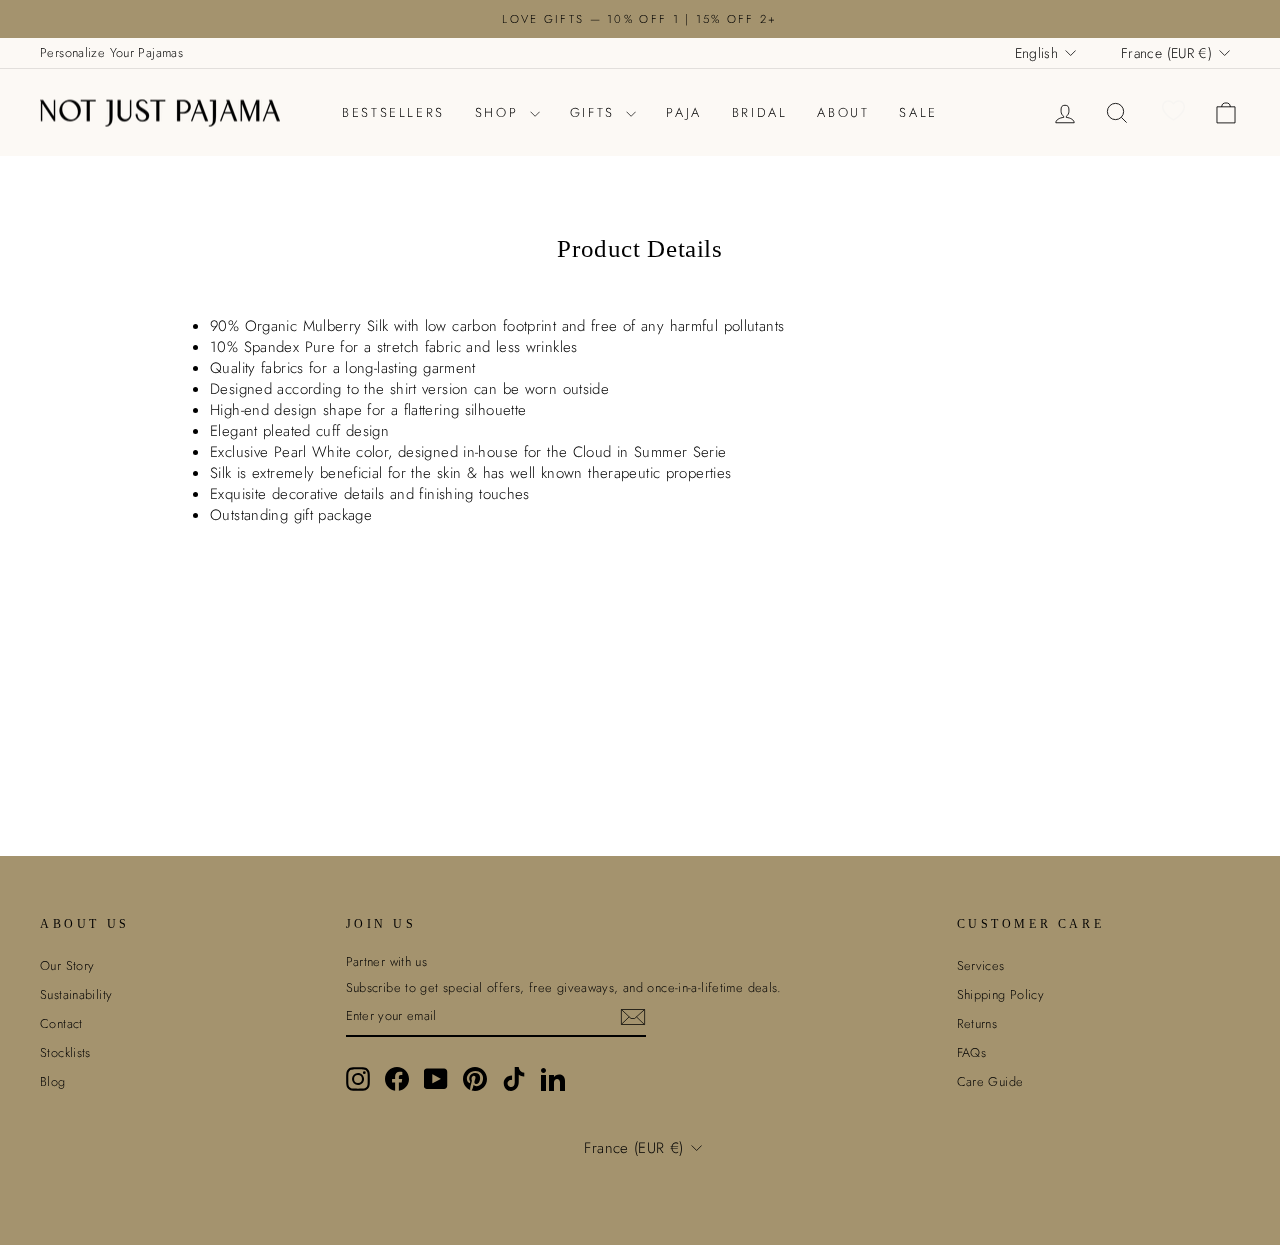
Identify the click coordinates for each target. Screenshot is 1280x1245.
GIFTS (596, 112)
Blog (53, 1081)
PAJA (683, 112)
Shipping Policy (1001, 994)
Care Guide (990, 1081)
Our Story (67, 965)
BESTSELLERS (393, 112)
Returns (977, 1023)
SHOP (500, 112)
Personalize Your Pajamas (111, 52)
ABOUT (843, 112)
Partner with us (387, 962)
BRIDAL (760, 112)
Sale (918, 112)
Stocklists (65, 1052)
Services (981, 965)
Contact (61, 1023)
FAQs (972, 1052)
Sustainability (76, 994)
